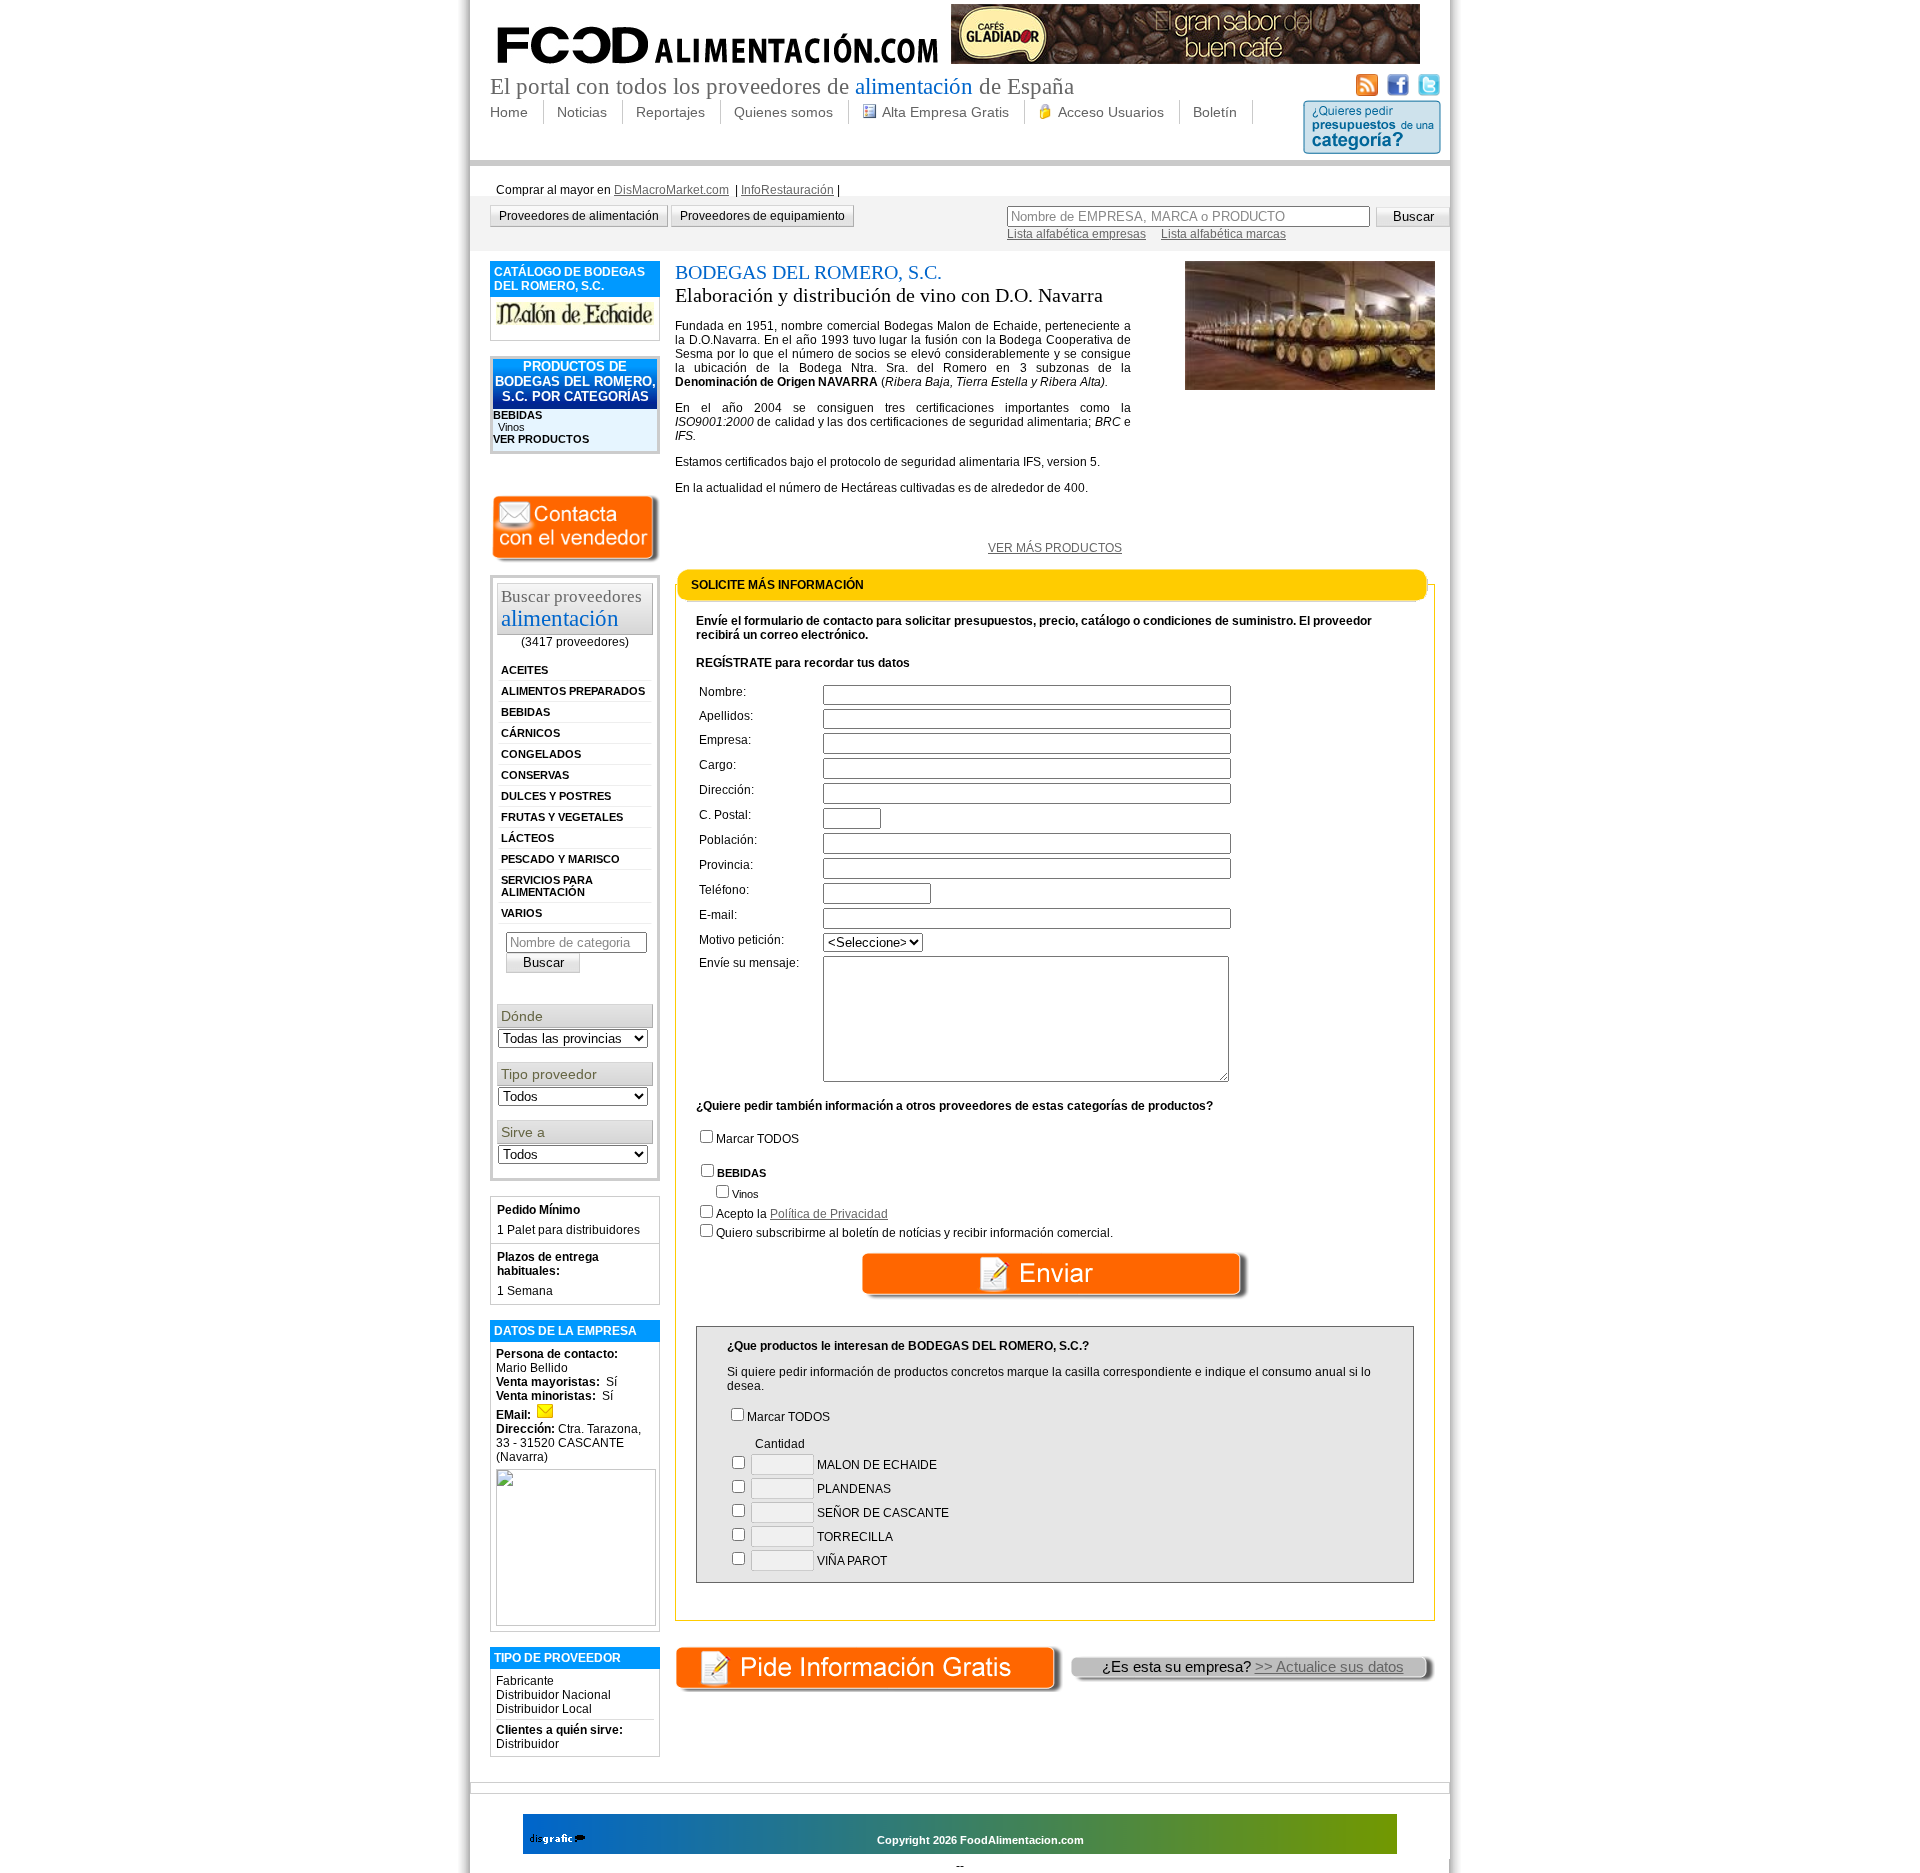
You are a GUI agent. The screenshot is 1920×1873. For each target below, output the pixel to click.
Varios (521, 913)
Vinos (511, 427)
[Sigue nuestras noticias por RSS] (1367, 92)
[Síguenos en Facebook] (1398, 92)
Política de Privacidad (829, 1214)
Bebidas (517, 415)
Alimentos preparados (573, 691)
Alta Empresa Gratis (945, 112)
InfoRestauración (787, 190)
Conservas (535, 775)
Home (509, 112)
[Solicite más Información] (871, 1666)
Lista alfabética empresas (1076, 234)
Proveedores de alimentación (579, 216)
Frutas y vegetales (562, 817)
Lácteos (527, 838)
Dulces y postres (556, 796)
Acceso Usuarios (1111, 112)
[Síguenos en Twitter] (1429, 92)
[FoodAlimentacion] (718, 70)
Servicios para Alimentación (547, 886)
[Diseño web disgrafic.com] (557, 1840)
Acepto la (802, 1214)
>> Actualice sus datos (1329, 1666)
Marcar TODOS (757, 1139)
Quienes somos (783, 112)
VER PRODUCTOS (541, 439)
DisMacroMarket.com (671, 190)
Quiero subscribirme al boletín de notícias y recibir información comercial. (914, 1233)
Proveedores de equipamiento (762, 216)
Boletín (1215, 112)
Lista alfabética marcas (1223, 234)
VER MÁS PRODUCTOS (1055, 548)
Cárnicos (530, 733)
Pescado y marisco (560, 859)
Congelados (541, 754)
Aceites (524, 670)
